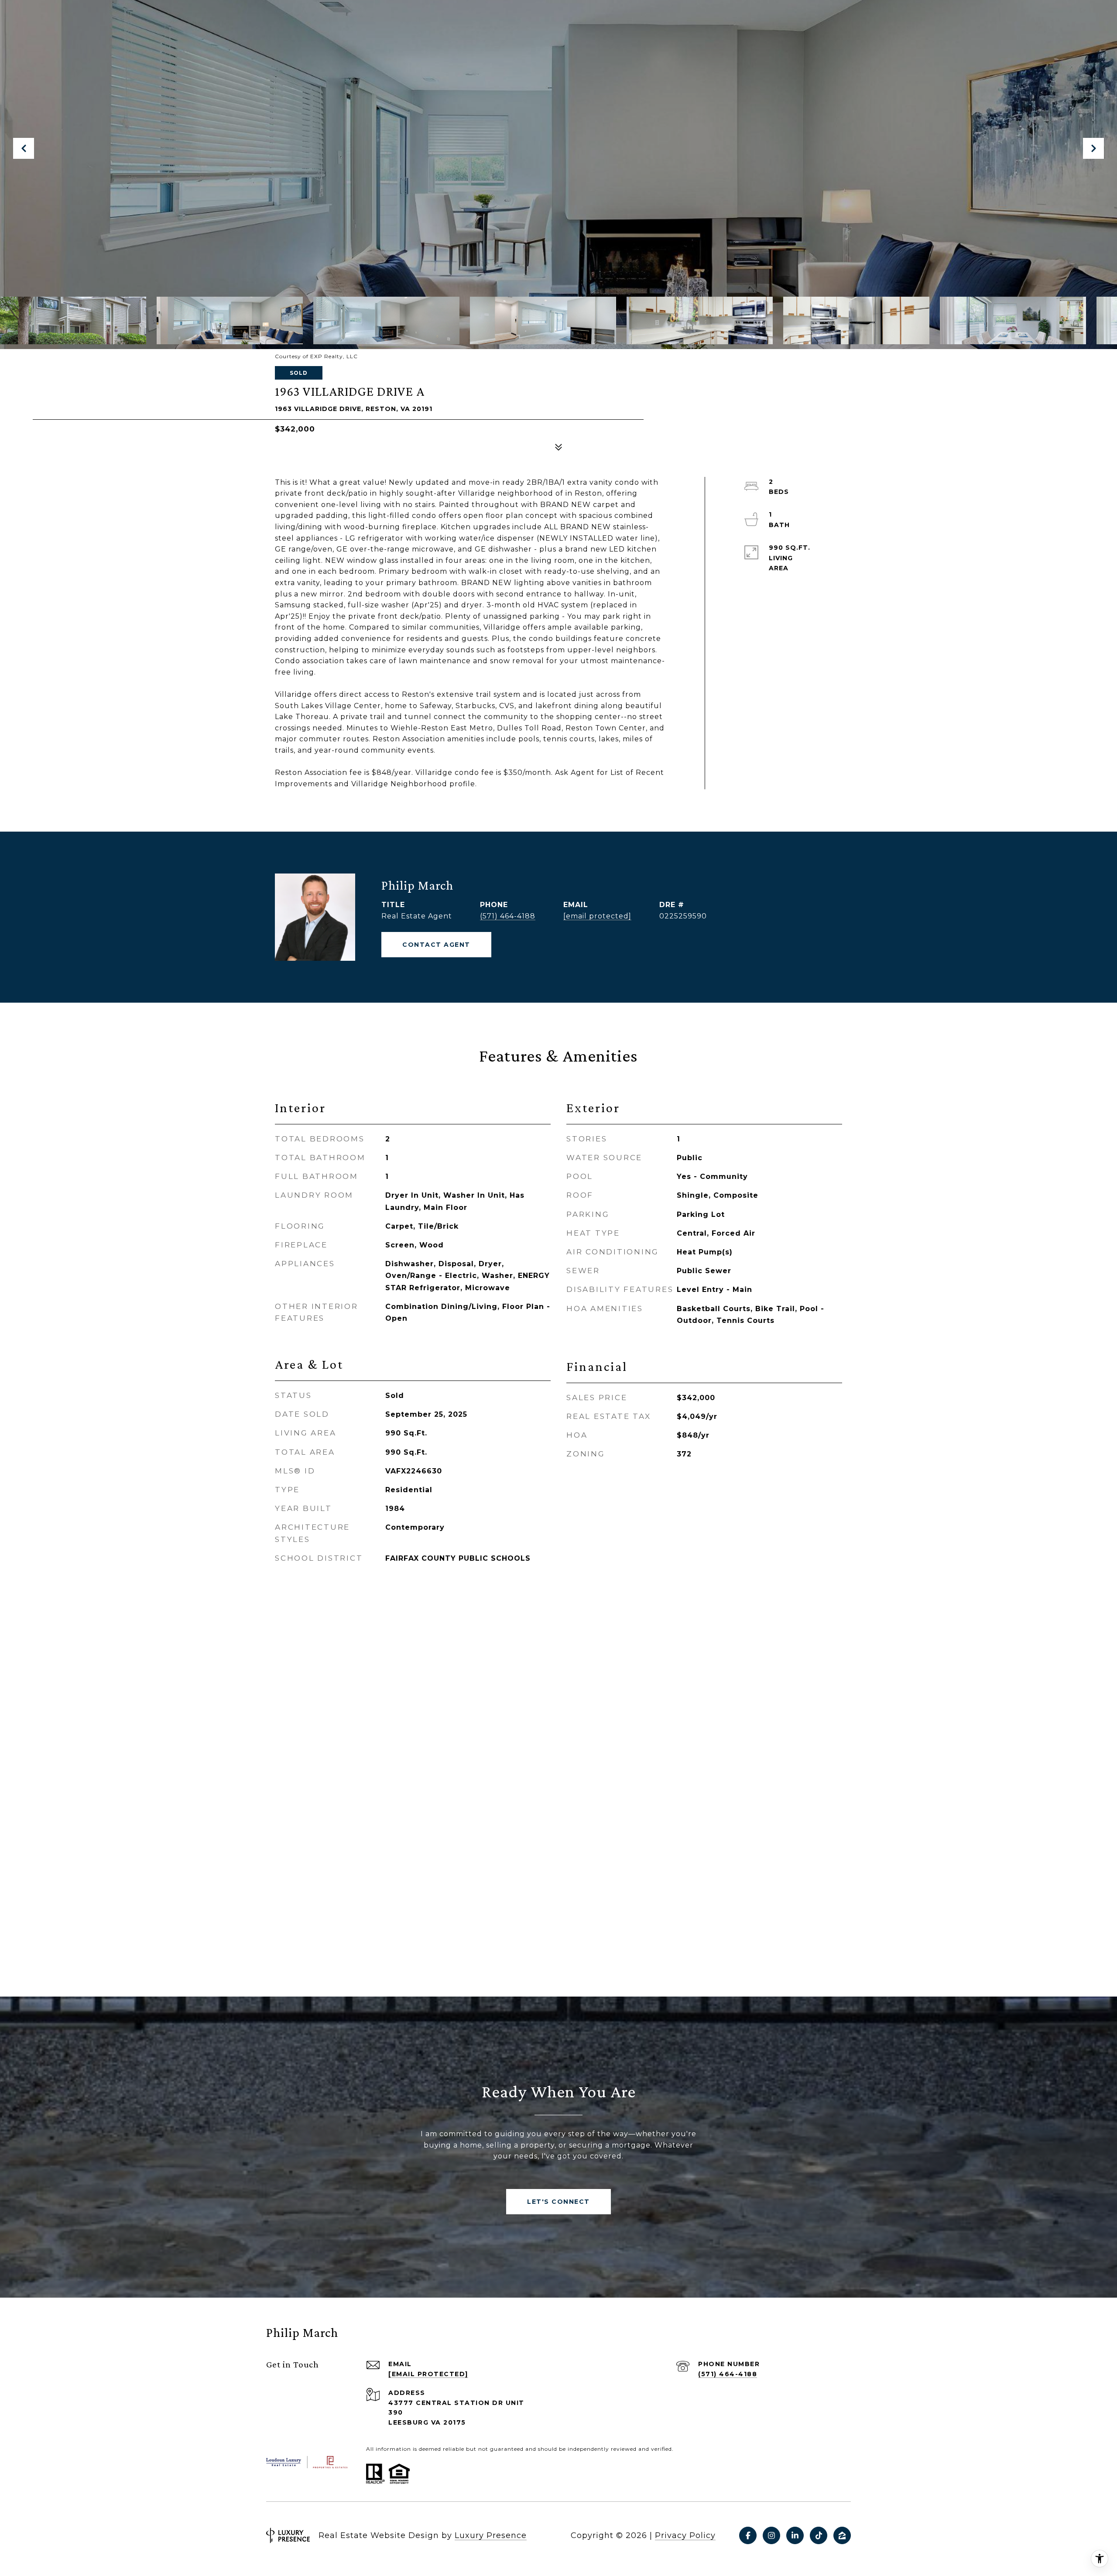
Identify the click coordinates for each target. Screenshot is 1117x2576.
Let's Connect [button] (558, 2202)
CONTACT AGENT (436, 945)
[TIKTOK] (819, 2535)
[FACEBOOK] (748, 2535)
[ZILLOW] (842, 2535)
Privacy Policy (685, 2535)
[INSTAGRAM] (771, 2535)
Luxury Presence (491, 2535)
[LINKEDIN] (795, 2535)
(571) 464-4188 (508, 916)
